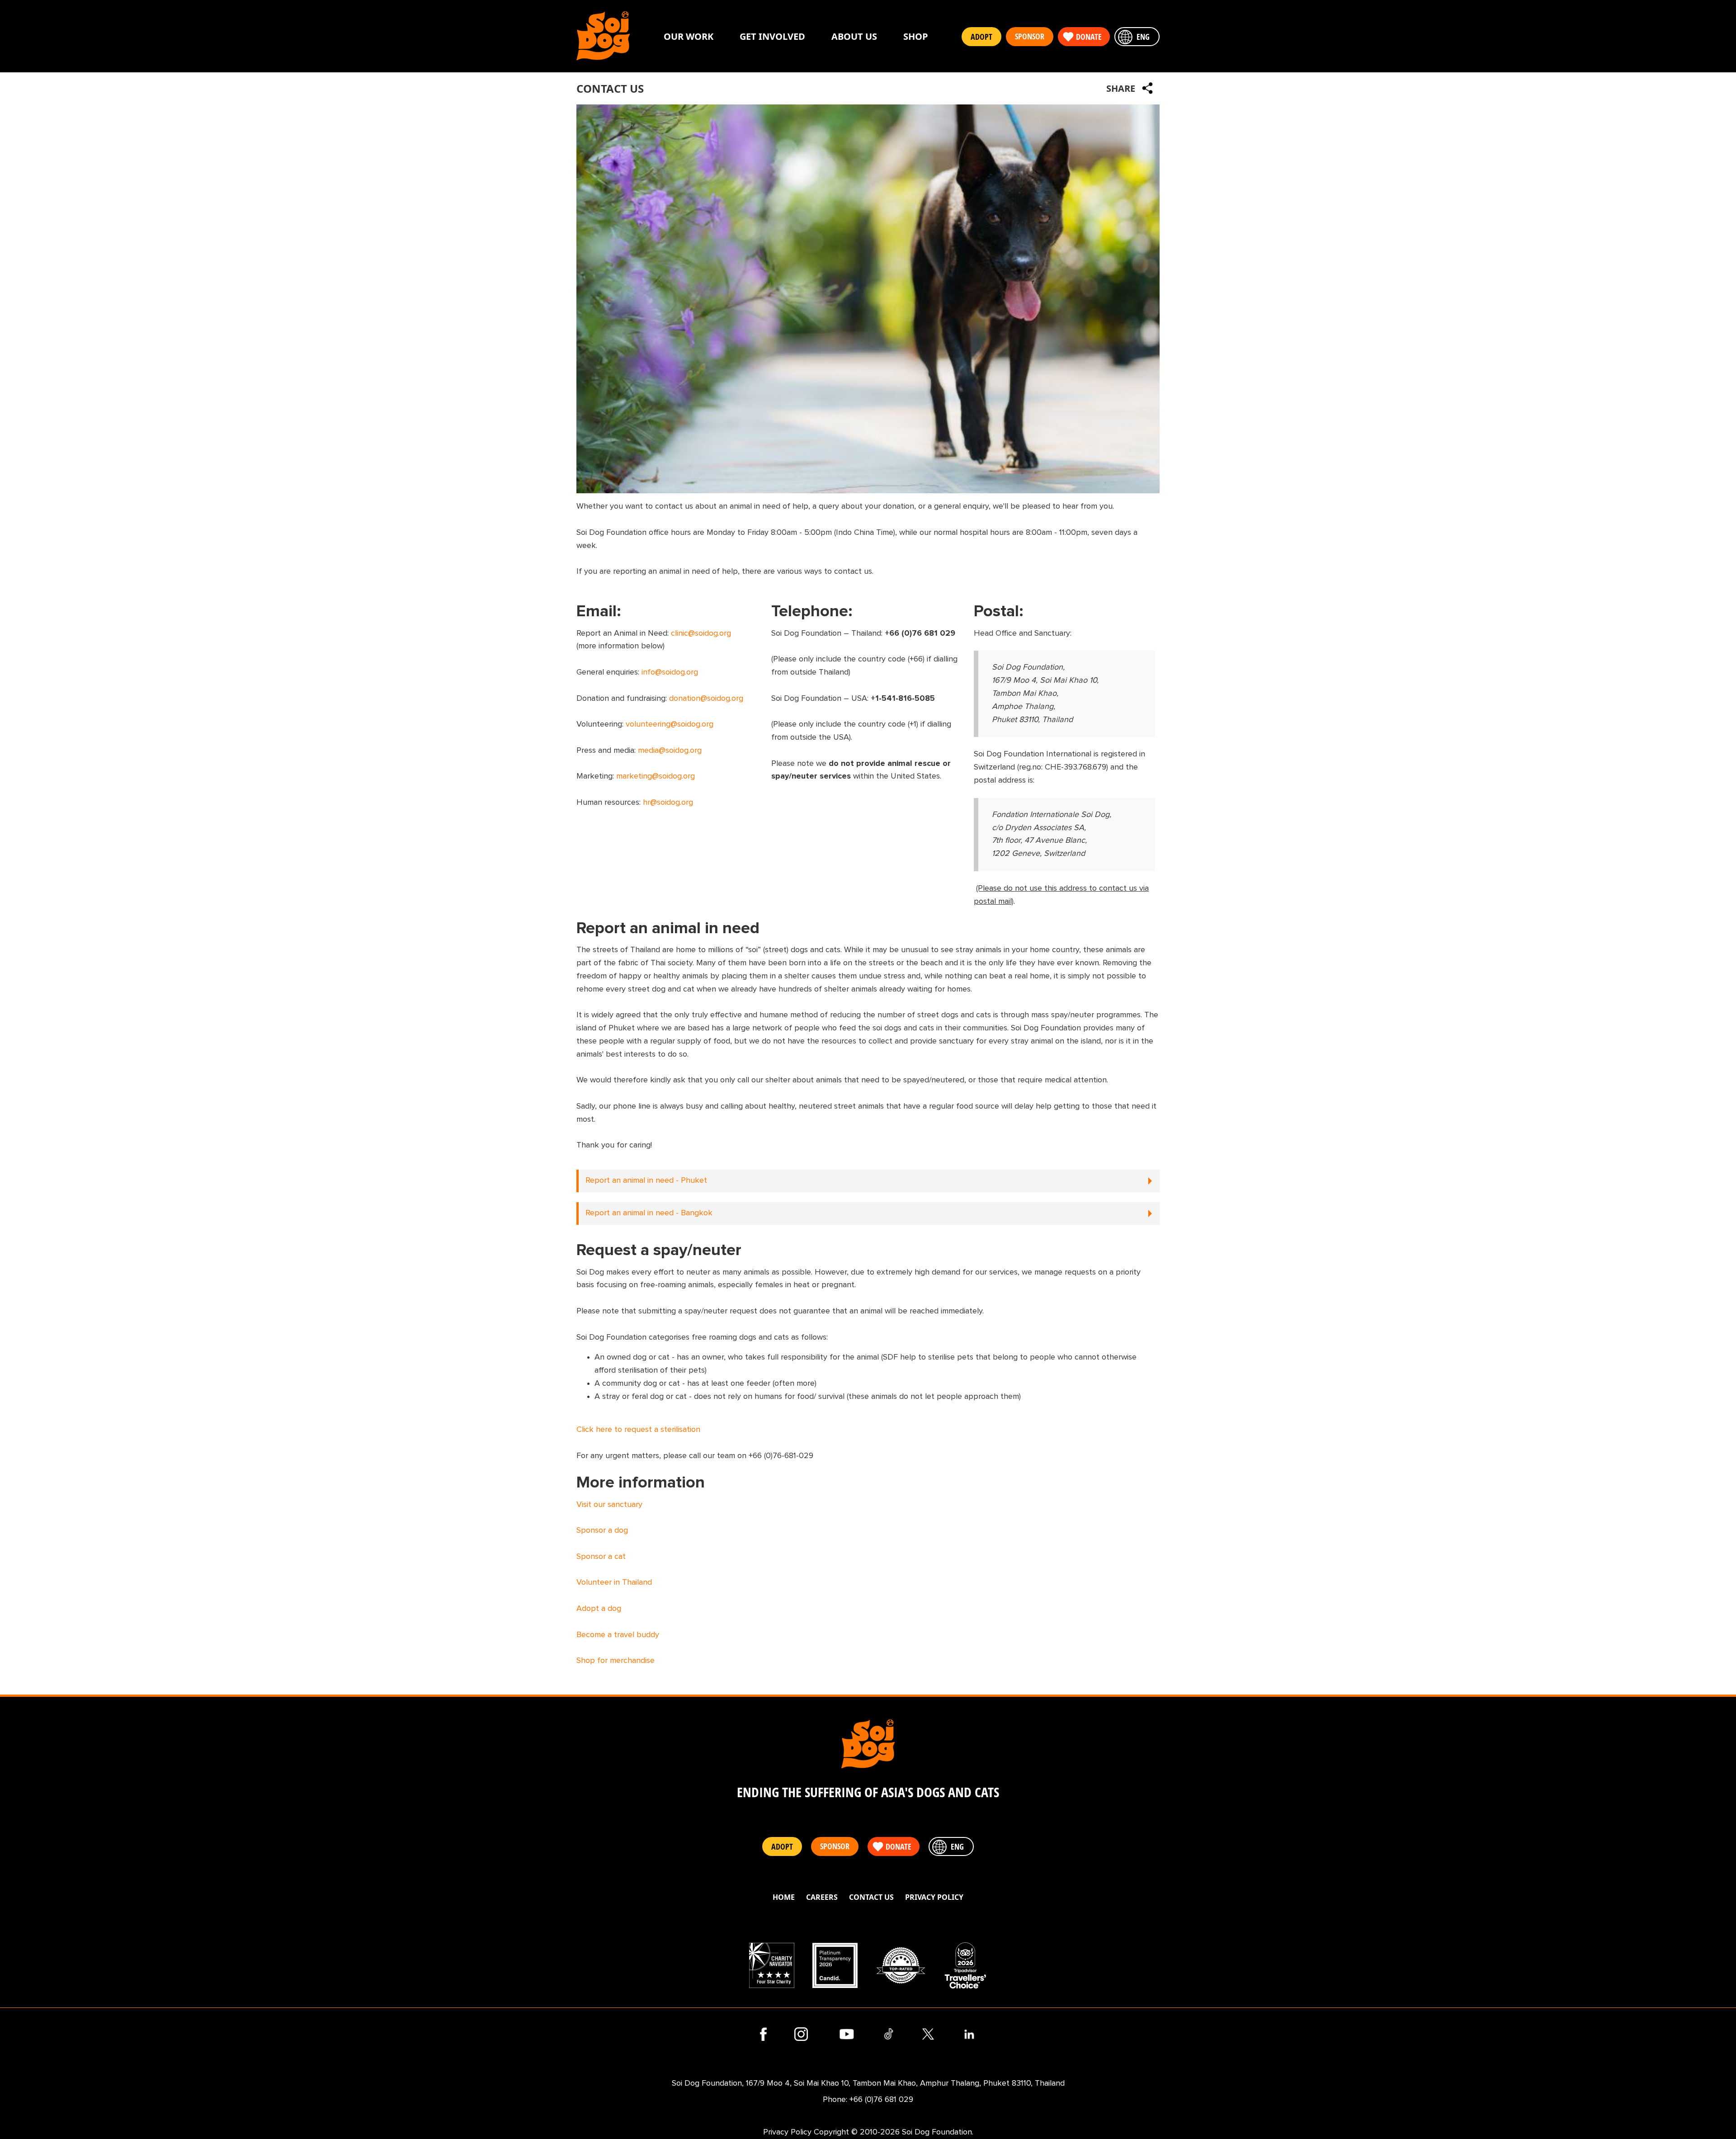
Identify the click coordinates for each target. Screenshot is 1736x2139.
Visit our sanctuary (609, 1505)
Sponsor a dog (602, 1530)
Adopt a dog (599, 1609)
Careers (822, 1897)
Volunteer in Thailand (614, 1582)
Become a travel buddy (618, 1635)
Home (784, 1897)
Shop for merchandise (616, 1661)
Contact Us (871, 1897)
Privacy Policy (934, 1897)
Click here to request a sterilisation (638, 1430)
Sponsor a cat (601, 1557)
